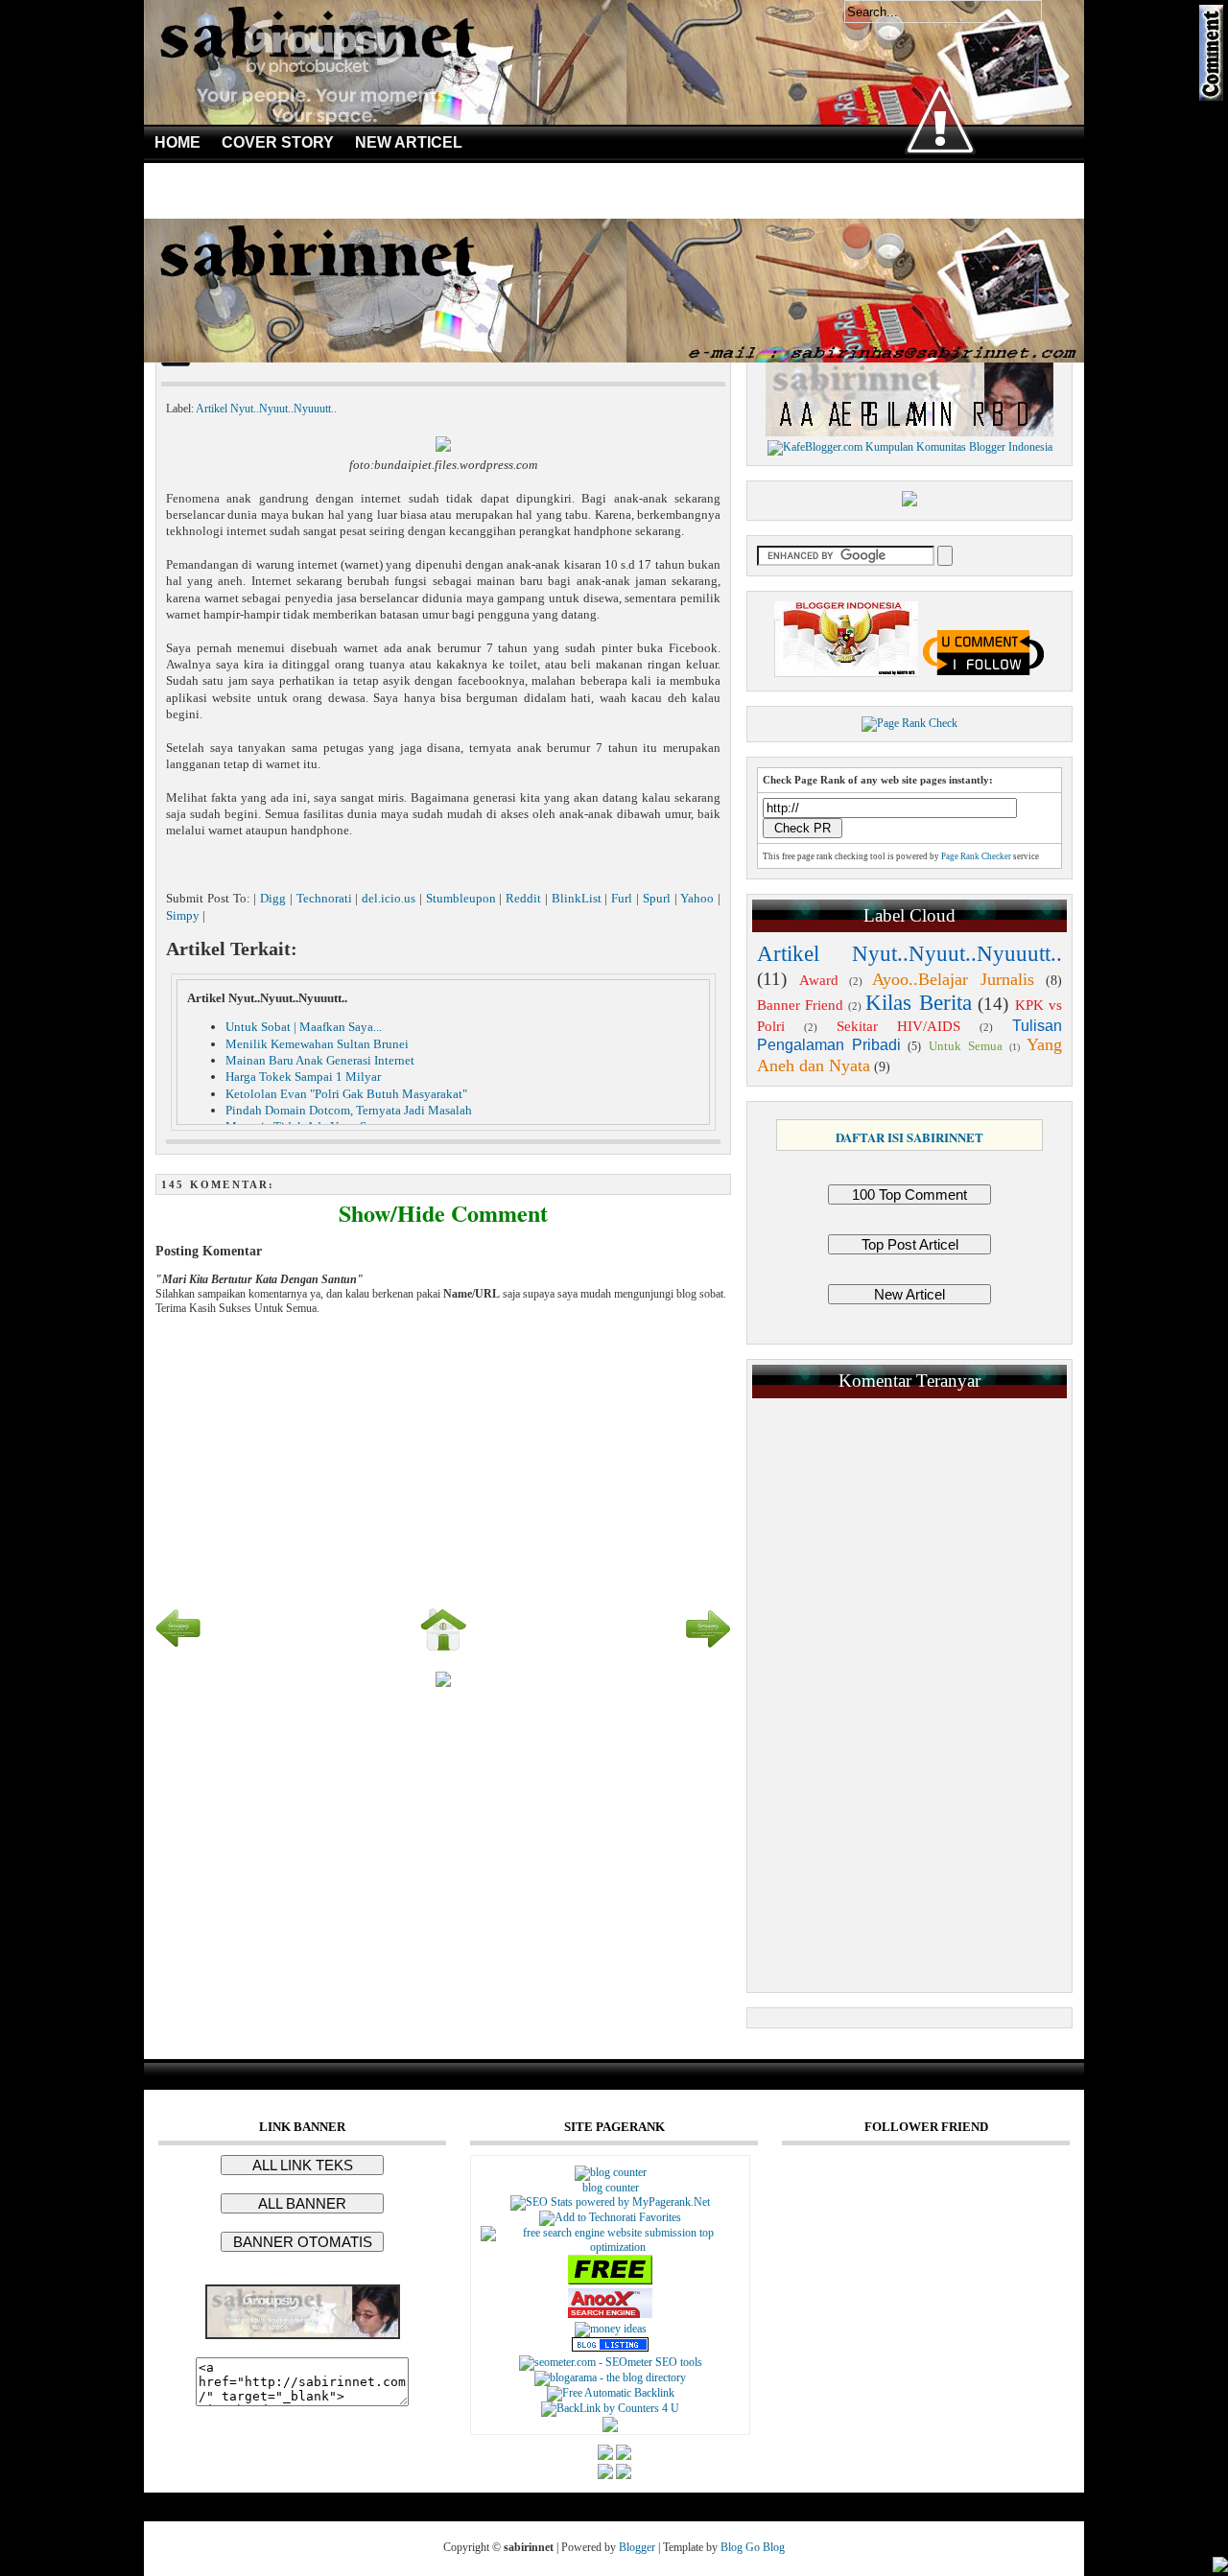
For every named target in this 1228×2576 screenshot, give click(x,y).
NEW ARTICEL (409, 142)
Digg (273, 899)
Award (819, 980)
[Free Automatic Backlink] (611, 2393)
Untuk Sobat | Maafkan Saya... (304, 1027)
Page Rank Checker (976, 856)
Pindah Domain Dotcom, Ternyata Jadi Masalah (349, 1110)
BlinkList (577, 899)
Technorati (324, 899)
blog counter (611, 2188)
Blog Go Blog (753, 2547)
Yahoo (697, 899)
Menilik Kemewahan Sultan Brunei (317, 1044)
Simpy (183, 916)
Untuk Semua (966, 1046)
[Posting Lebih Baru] (178, 1649)
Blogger (637, 2547)
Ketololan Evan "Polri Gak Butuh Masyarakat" (346, 1094)
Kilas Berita (918, 1003)
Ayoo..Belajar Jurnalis (953, 979)
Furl (622, 899)
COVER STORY (278, 142)
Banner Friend (800, 1005)
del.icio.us (389, 899)
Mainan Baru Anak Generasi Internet (320, 1060)
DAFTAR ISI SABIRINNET (909, 1137)
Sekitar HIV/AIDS (899, 1026)
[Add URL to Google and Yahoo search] (610, 2247)
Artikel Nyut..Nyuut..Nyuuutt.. (266, 409)
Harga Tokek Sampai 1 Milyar (303, 1077)
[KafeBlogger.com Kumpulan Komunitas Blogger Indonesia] (910, 447)
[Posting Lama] (708, 1649)
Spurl (657, 899)
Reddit (523, 899)
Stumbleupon (461, 899)
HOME (177, 142)
